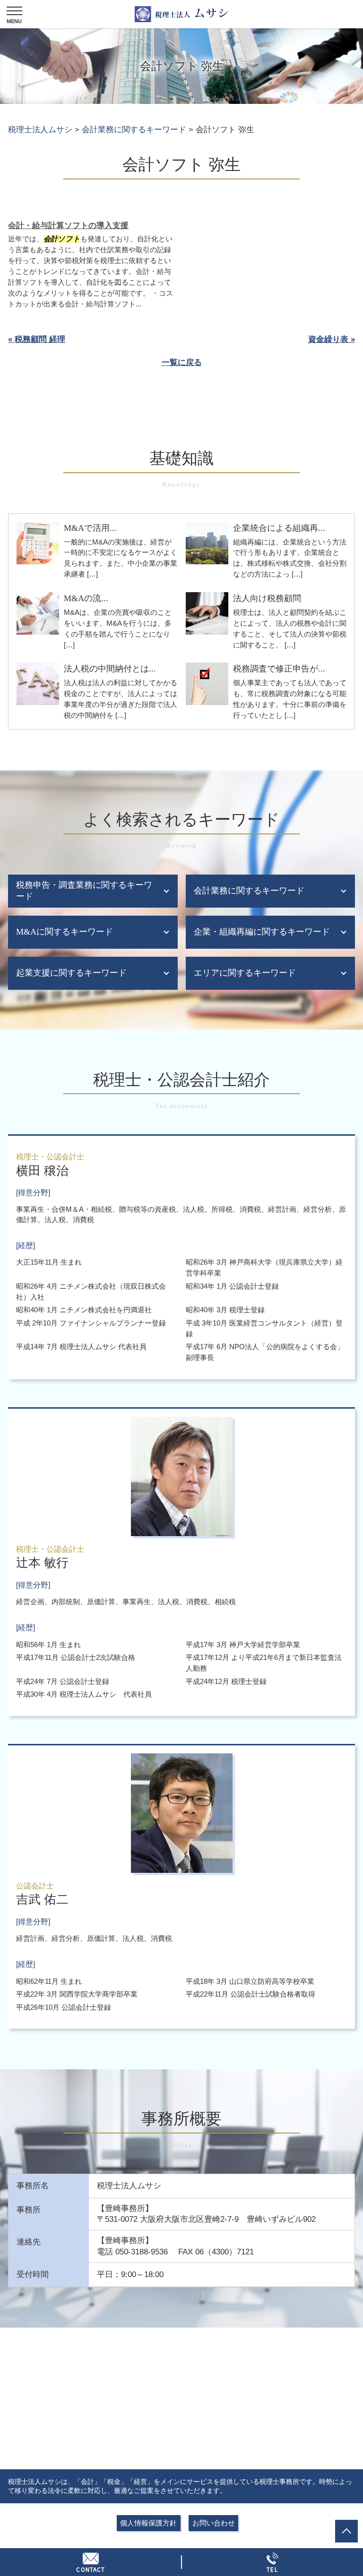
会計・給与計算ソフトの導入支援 (68, 225)
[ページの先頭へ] (346, 2531)
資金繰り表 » (332, 339)
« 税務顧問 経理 (37, 339)
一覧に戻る (182, 362)
